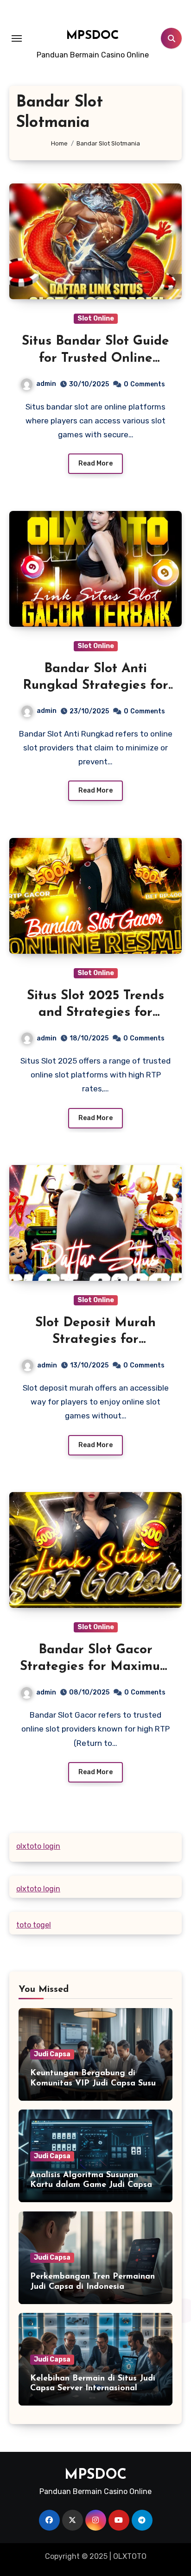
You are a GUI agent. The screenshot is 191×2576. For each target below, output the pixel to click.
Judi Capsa (52, 2054)
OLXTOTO (130, 2556)
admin (46, 384)
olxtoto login (38, 1846)
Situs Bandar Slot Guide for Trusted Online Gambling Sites (95, 358)
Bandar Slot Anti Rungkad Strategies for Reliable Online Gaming (95, 686)
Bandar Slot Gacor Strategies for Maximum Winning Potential (95, 1667)
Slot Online (96, 318)
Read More (95, 463)
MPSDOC (93, 36)
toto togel (34, 1925)
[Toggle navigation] (17, 38)
